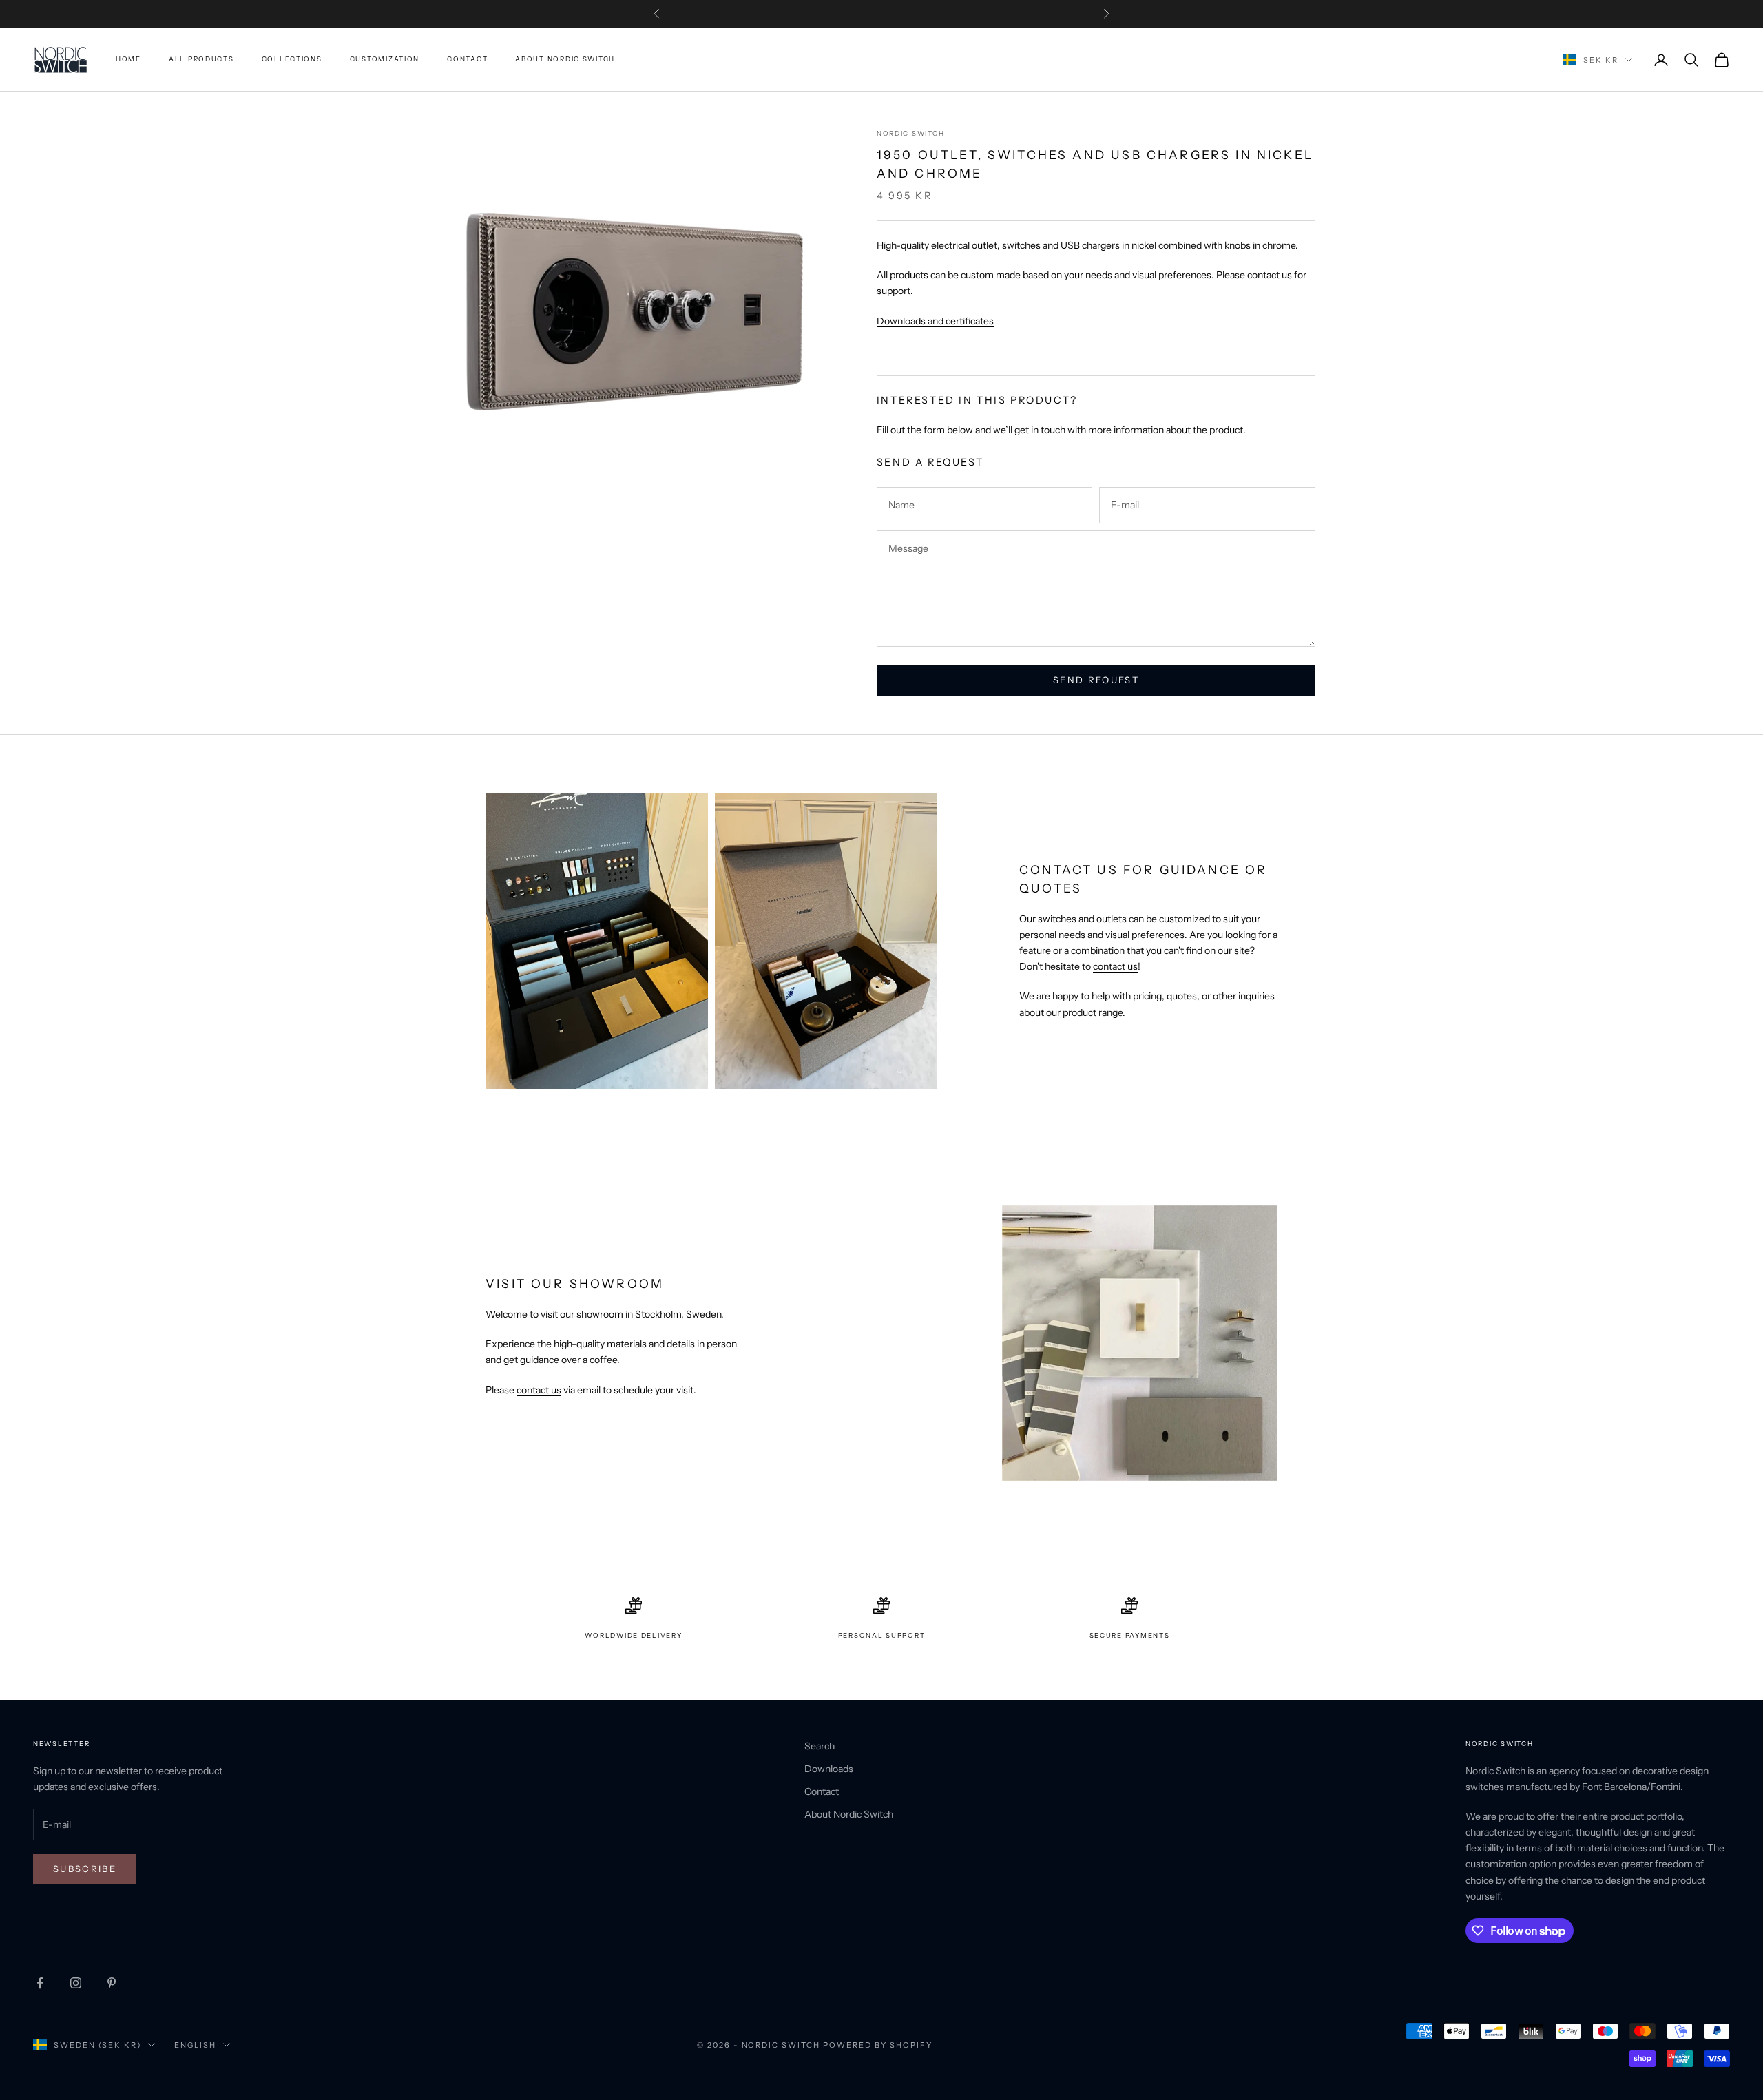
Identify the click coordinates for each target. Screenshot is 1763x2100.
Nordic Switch (910, 133)
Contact (467, 60)
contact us (1115, 966)
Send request (1096, 680)
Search (820, 1746)
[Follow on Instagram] (76, 1983)
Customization (385, 60)
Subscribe (85, 1869)
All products (201, 60)
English (195, 2045)
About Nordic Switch (565, 60)
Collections (292, 60)
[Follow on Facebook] (40, 1983)
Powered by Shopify (878, 2045)
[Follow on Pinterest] (112, 1983)
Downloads (829, 1769)
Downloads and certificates (935, 321)
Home (128, 60)
